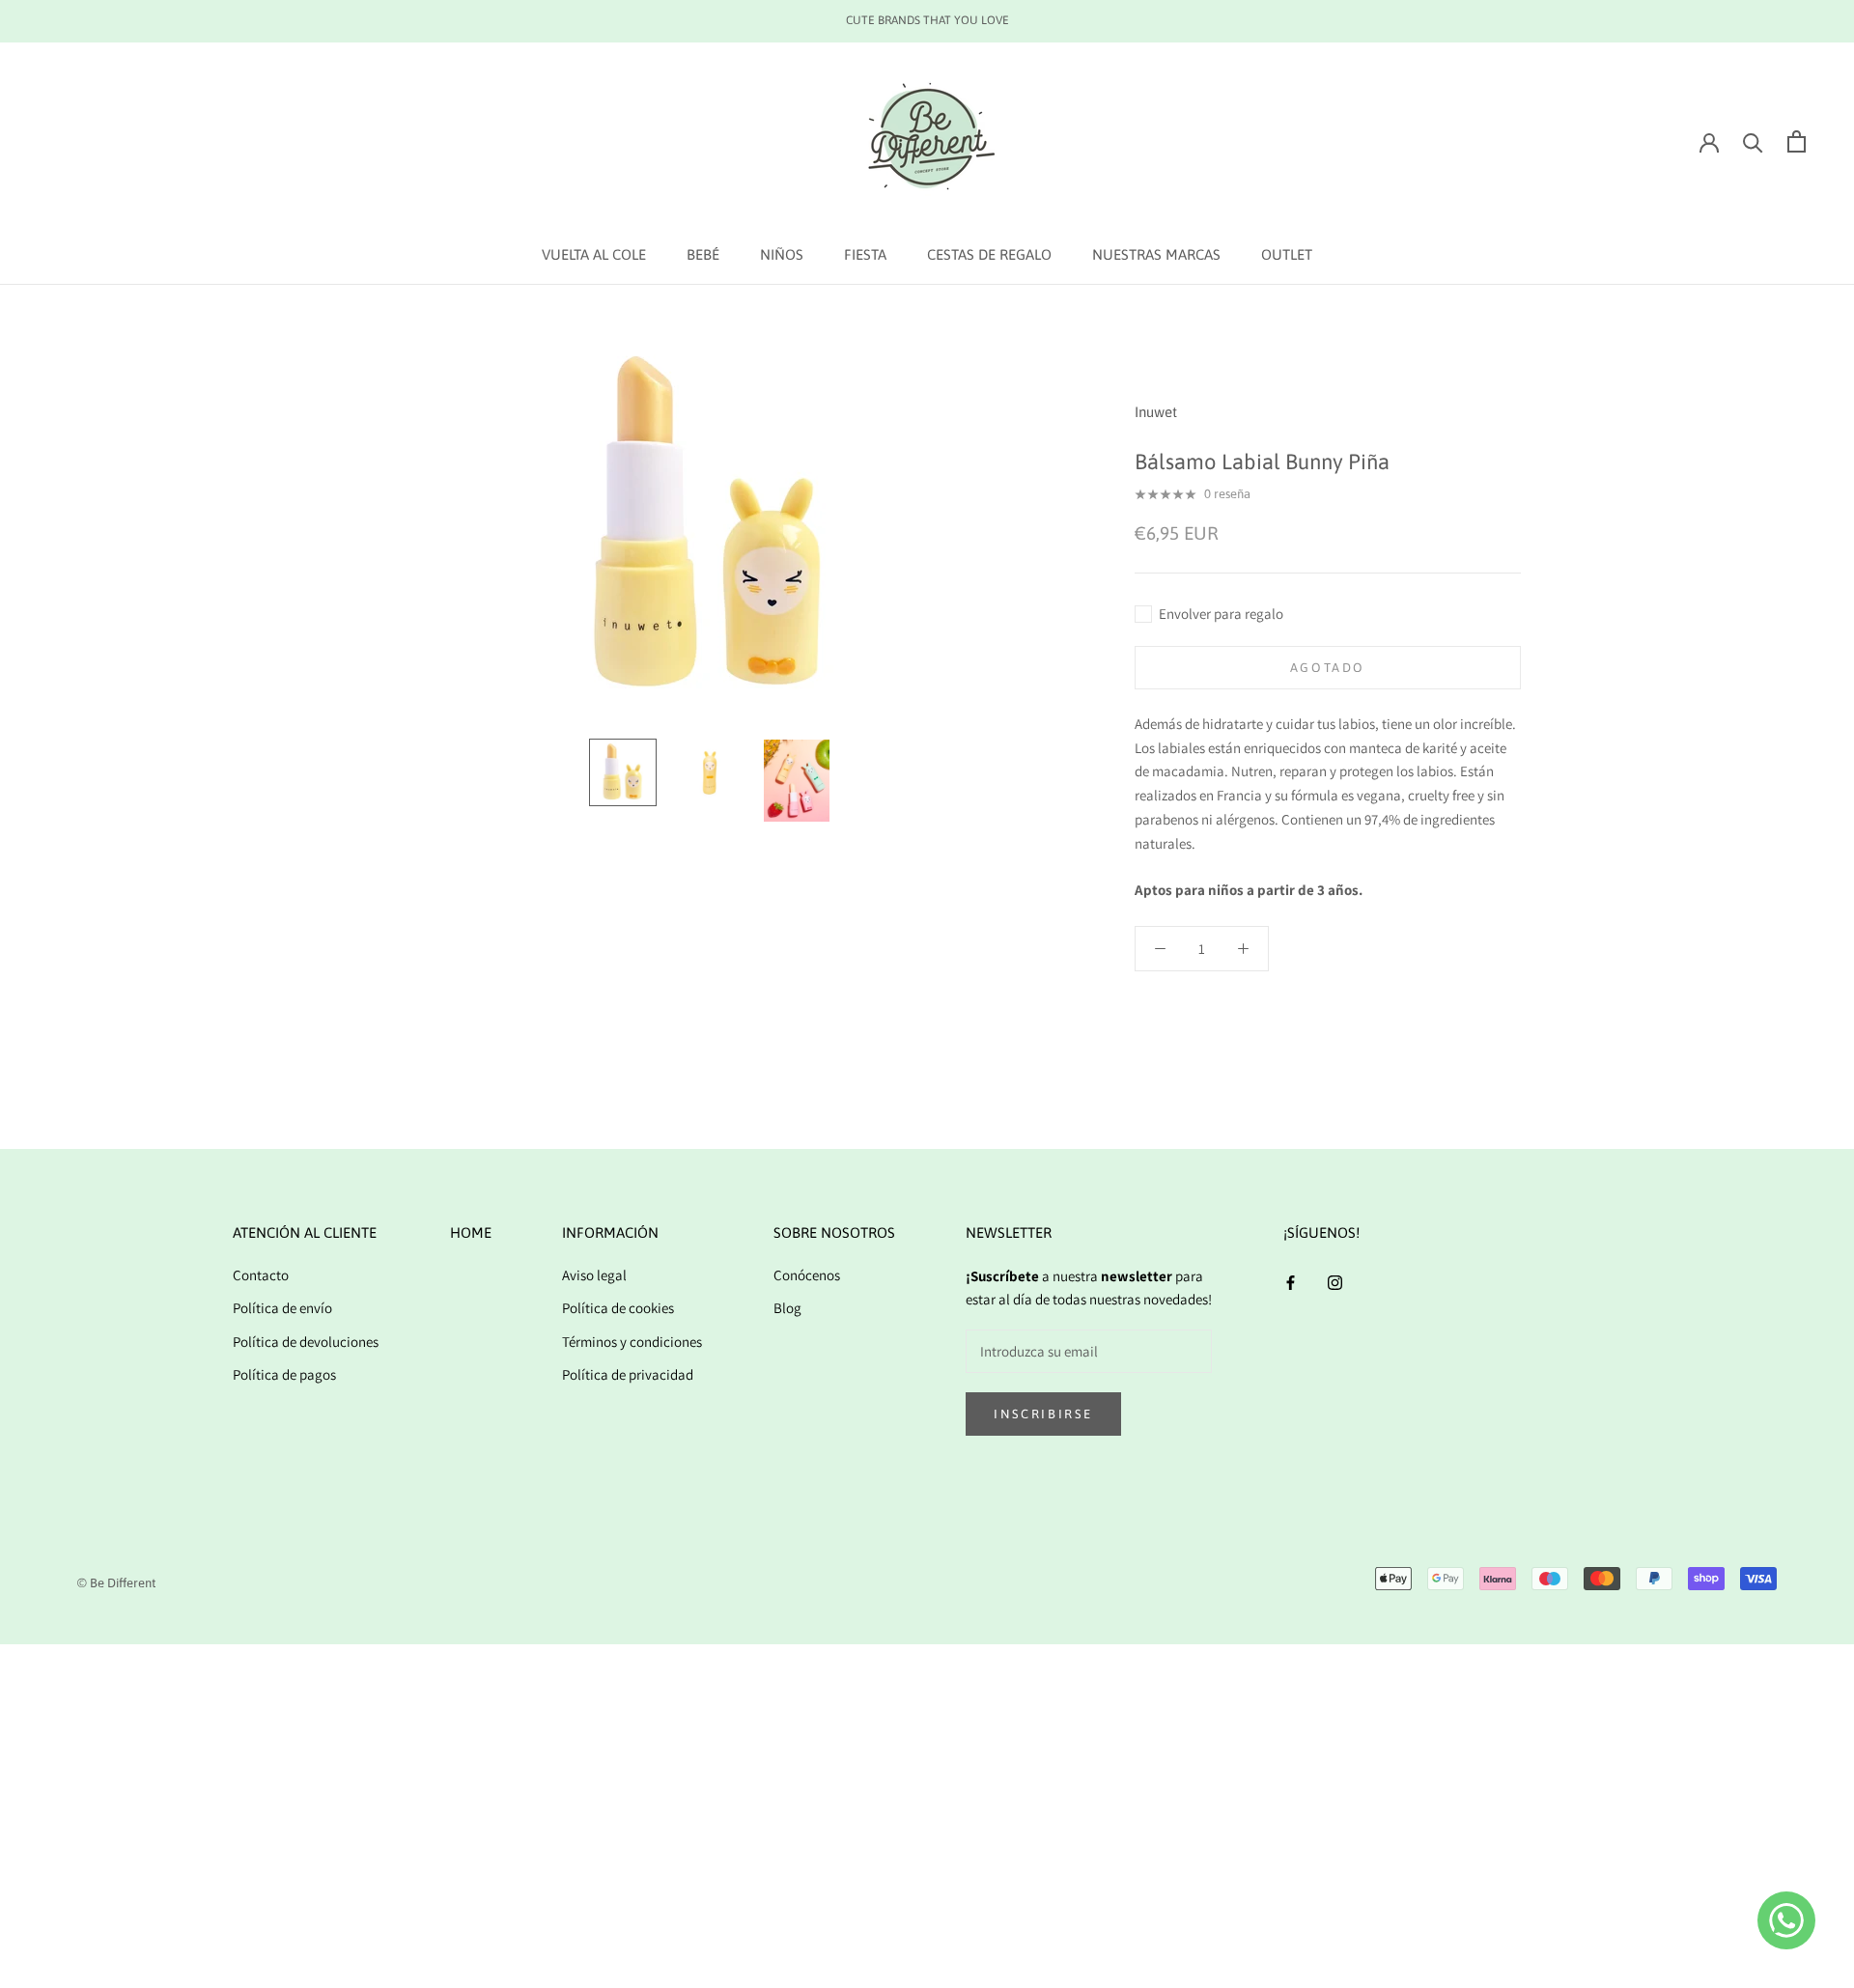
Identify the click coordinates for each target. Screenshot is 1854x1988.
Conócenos (807, 1275)
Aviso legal (594, 1275)
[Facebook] (1291, 1283)
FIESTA (865, 254)
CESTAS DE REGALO (989, 254)
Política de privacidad (628, 1374)
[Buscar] (1753, 141)
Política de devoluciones (306, 1342)
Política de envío (282, 1308)
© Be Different (116, 1583)
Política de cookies (618, 1308)
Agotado (1328, 668)
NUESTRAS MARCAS (1156, 254)
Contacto (261, 1275)
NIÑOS (782, 254)
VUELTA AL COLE (594, 254)
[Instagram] (1335, 1283)
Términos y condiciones (632, 1342)
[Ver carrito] (1797, 141)
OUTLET (1287, 254)
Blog (787, 1308)
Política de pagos (284, 1374)
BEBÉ (703, 254)
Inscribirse (1043, 1414)
